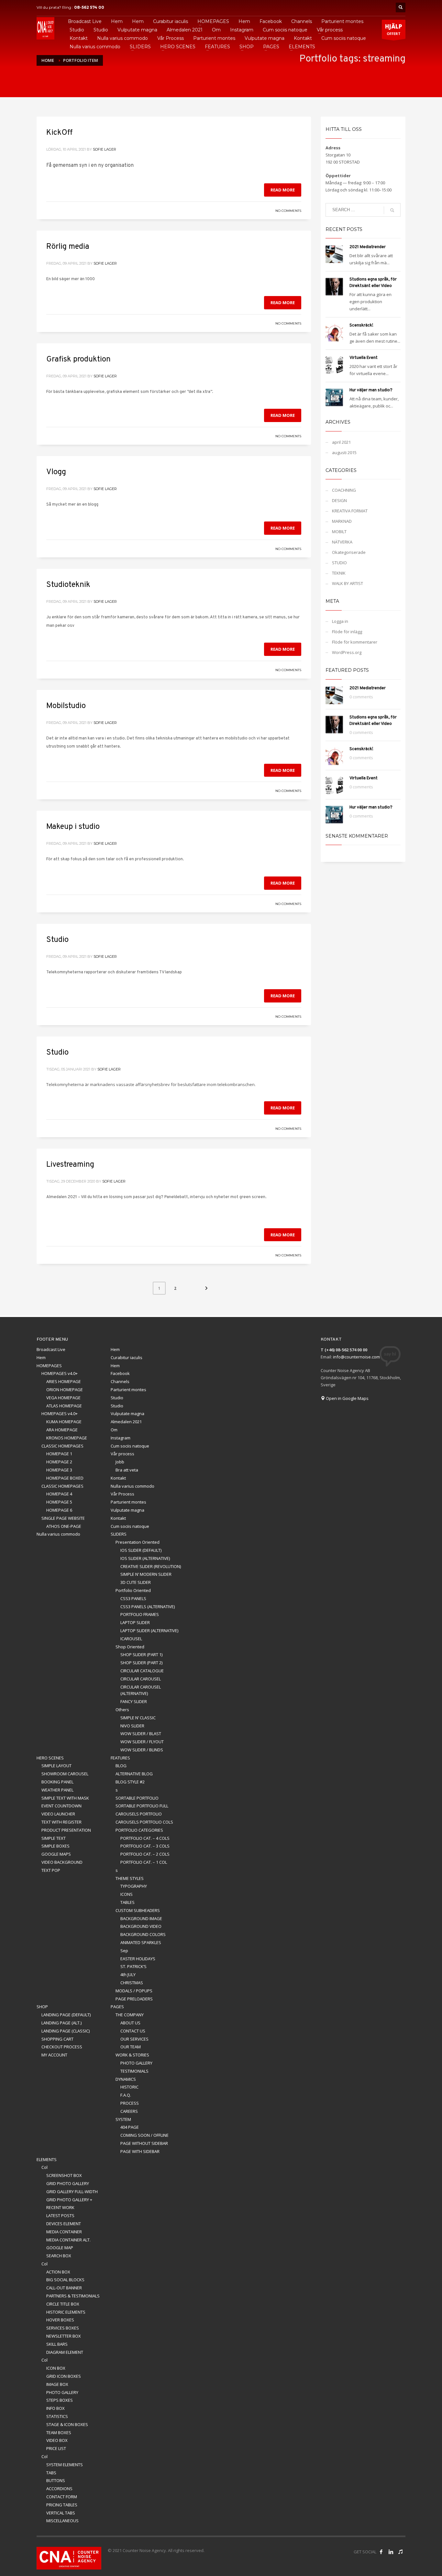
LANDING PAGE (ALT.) (61, 2023)
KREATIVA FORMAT (350, 511)
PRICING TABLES (62, 2505)
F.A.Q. (126, 2095)
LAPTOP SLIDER (135, 1622)
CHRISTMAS (132, 1983)
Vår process (122, 1454)
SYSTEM (123, 2119)
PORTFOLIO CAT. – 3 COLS (145, 1846)
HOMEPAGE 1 (59, 1454)
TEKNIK (339, 573)
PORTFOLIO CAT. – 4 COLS (145, 1838)
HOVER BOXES (60, 2320)
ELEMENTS (47, 2159)
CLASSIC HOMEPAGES (62, 1446)
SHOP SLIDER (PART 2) (141, 1663)
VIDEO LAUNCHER (58, 1814)
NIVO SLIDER (132, 1726)
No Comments (288, 211)
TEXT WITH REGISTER (61, 1822)
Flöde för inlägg (347, 632)
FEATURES (120, 1758)
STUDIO (339, 563)
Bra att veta (127, 1470)
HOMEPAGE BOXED (65, 1478)
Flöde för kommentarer (355, 642)
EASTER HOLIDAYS (138, 1959)
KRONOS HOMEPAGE (67, 1438)
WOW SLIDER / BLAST (141, 1734)
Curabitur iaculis (127, 1357)
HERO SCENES (50, 1758)
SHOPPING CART (57, 2039)
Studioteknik (68, 585)
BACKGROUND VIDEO (141, 1926)
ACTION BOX (58, 2272)
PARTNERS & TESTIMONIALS (73, 2296)
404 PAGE (130, 2127)
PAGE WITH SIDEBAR (140, 2151)
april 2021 (341, 442)
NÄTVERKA (342, 542)
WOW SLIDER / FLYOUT (142, 1742)
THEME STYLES (130, 1878)
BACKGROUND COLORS (143, 1934)
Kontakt (118, 1478)
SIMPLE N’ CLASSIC (138, 1718)
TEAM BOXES (59, 2433)
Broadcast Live (51, 1349)
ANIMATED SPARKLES (141, 1942)
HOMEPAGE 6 (59, 1510)
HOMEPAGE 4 (59, 1494)
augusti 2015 (344, 452)
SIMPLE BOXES (55, 1846)
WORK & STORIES (132, 2055)
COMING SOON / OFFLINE (144, 2135)
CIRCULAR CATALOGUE (142, 1671)
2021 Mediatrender (368, 247)
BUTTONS (56, 2480)
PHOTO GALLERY (136, 2063)
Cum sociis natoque (130, 1446)
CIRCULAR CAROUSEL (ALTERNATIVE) (141, 1690)
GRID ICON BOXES (64, 2376)
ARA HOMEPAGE (62, 1430)
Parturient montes (128, 1390)
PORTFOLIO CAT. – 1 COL (144, 1862)
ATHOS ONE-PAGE (64, 1526)
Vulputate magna (127, 1414)
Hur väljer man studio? (371, 390)
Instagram (121, 1438)
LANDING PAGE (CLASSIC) (66, 2031)
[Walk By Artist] (401, 2552)
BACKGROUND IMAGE (141, 1918)
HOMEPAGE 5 (59, 1502)
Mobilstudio (66, 706)
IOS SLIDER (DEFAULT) (141, 1550)
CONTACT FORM (62, 2497)
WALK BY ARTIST (348, 583)
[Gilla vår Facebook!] (381, 2552)
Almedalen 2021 (126, 1422)
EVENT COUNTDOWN (61, 1806)
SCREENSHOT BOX (64, 2175)
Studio (57, 940)
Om (114, 1430)
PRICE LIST (56, 2448)
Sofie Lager (105, 149)
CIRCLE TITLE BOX (63, 2304)
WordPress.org (347, 652)
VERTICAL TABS (61, 2513)
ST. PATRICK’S (133, 1966)
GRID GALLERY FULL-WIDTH (72, 2192)
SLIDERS (119, 1534)
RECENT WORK (60, 2207)
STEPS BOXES (60, 2400)
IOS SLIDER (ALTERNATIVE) (145, 1558)
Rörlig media (68, 247)
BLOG (121, 1766)
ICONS (127, 1894)
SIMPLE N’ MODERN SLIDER (146, 1574)
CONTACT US (133, 2031)
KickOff (59, 133)
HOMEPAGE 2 (59, 1462)
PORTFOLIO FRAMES (140, 1614)
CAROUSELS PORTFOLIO (139, 1814)
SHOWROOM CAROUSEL (65, 1774)
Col (44, 2167)
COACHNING (344, 490)
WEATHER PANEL (57, 1790)
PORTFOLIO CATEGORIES (139, 1830)
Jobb (120, 1462)
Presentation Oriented (138, 1542)
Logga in (340, 621)
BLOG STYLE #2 (130, 1782)
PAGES (117, 2007)
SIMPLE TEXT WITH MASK (65, 1798)
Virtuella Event (364, 358)
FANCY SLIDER (134, 1701)
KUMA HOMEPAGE (64, 1422)
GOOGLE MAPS (56, 1854)
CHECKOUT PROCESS (62, 2047)
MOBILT (339, 532)
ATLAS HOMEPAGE (64, 1406)
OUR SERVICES (134, 2039)
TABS (51, 2473)
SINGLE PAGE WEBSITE (63, 1518)
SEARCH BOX (59, 2256)
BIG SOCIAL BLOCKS (65, 2280)
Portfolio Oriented (133, 1590)
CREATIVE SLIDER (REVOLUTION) (151, 1566)
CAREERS (129, 2111)
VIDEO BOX (57, 2440)
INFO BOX (55, 2408)
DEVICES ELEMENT (64, 2224)
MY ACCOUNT (54, 2055)
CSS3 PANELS (133, 1598)
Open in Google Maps (347, 1398)
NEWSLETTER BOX (64, 2336)
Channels (120, 1381)
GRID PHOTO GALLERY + (69, 2200)
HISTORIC (129, 2087)
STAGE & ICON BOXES (67, 2424)
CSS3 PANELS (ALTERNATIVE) (148, 1607)
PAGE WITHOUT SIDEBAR (144, 2143)
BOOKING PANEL (57, 1782)
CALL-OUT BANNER (64, 2288)
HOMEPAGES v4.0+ (60, 1373)
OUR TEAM (131, 2047)
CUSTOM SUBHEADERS (138, 1910)
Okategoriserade (349, 552)
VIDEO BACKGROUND (62, 1862)
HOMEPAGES (49, 1366)
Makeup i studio (73, 827)
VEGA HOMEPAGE (63, 1398)
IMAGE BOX (57, 2384)
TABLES (127, 1902)
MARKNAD (342, 521)
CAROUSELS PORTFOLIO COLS (144, 1822)
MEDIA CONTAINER (64, 2232)
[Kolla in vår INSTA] (391, 2552)
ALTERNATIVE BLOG (134, 1774)
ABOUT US (130, 2023)
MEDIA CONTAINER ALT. (68, 2240)
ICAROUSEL (131, 1639)
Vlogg (56, 472)
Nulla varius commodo (133, 1486)
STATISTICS (57, 2416)
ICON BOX (56, 2368)
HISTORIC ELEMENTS (66, 2312)
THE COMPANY (130, 2015)
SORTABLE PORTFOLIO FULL (142, 1806)
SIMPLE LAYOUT (56, 1766)
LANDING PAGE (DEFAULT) (66, 2015)
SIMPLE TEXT (54, 1838)
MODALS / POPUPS (134, 1991)
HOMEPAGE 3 (59, 1470)
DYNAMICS (126, 2079)
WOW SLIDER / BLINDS (142, 1750)
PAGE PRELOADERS (134, 1999)
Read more (283, 190)
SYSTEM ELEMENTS (65, 2465)
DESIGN (339, 500)
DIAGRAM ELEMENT (65, 2352)
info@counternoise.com (356, 1357)
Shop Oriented (130, 1647)
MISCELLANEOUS (62, 2521)
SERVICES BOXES (63, 2328)
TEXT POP (51, 1870)
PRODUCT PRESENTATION (66, 1830)
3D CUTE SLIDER (136, 1582)
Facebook (120, 1373)
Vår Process (122, 1494)
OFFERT (394, 29)
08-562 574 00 (89, 7)
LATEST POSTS (60, 2215)
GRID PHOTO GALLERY (68, 2183)
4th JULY (128, 1975)
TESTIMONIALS (134, 2071)
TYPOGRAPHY (134, 1886)
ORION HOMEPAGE (65, 1390)
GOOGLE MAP (60, 2248)
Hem (115, 1349)
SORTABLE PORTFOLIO (137, 1798)
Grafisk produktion (78, 360)
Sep (124, 1951)
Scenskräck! (361, 326)
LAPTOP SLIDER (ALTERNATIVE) (149, 1631)
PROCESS (130, 2103)
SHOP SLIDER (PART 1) (141, 1654)
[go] (392, 210)
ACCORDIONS (59, 2489)
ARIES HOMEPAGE (64, 1381)
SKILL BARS (57, 2344)
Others (122, 1710)
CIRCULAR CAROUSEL (141, 1679)
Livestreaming (70, 1165)
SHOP (42, 2007)
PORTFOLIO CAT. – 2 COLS (145, 1854)
